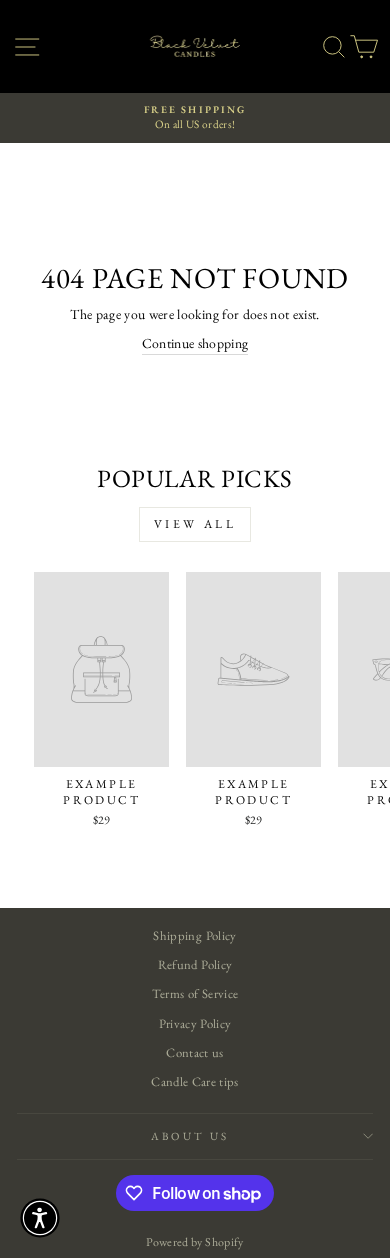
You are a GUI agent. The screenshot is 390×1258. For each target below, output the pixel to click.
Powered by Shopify (194, 1242)
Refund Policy (195, 964)
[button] (40, 1218)
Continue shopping (195, 343)
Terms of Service (195, 993)
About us (190, 1136)
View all (195, 524)
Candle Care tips (195, 1081)
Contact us (194, 1052)
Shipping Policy (194, 935)
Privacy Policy (195, 1023)
